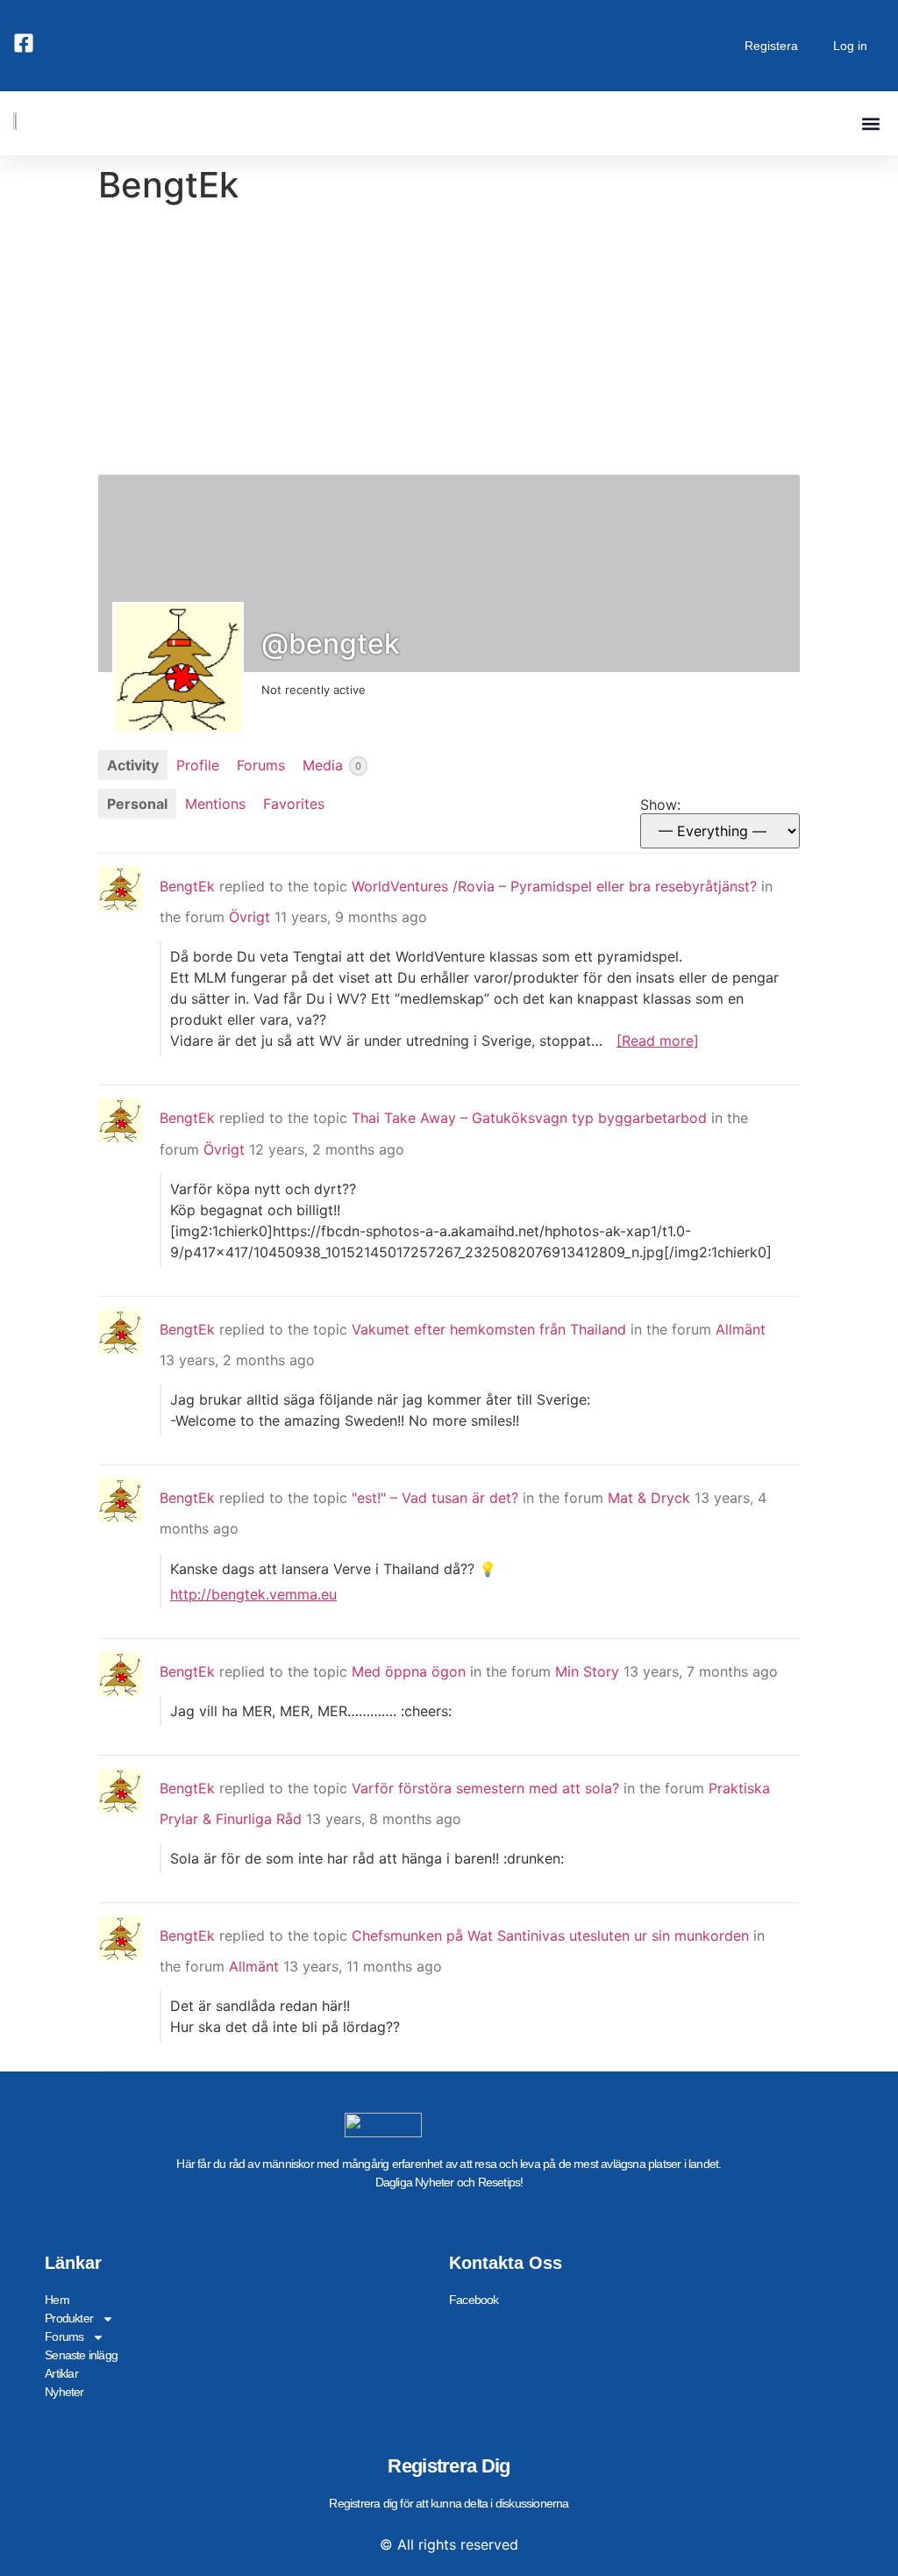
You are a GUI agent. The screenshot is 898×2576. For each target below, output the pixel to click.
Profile (198, 765)
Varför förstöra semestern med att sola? (485, 1788)
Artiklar (61, 2373)
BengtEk (187, 886)
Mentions (215, 804)
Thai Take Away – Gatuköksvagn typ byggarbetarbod (529, 1118)
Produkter (69, 2318)
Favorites (294, 804)
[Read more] (658, 1041)
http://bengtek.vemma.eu (253, 1594)
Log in (850, 46)
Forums (261, 765)
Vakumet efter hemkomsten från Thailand (489, 1329)
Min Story (587, 1671)
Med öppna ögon (409, 1671)
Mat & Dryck (649, 1498)
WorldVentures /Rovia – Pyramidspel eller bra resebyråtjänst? (554, 886)
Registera (771, 46)
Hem (57, 2300)
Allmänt (741, 1329)
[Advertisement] (449, 343)
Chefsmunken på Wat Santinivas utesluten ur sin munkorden (550, 1936)
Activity (133, 765)
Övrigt (249, 917)
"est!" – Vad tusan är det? (435, 1498)
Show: (660, 805)
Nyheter (64, 2392)
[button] (870, 123)
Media (332, 765)
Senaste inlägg (81, 2355)
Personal (137, 804)
